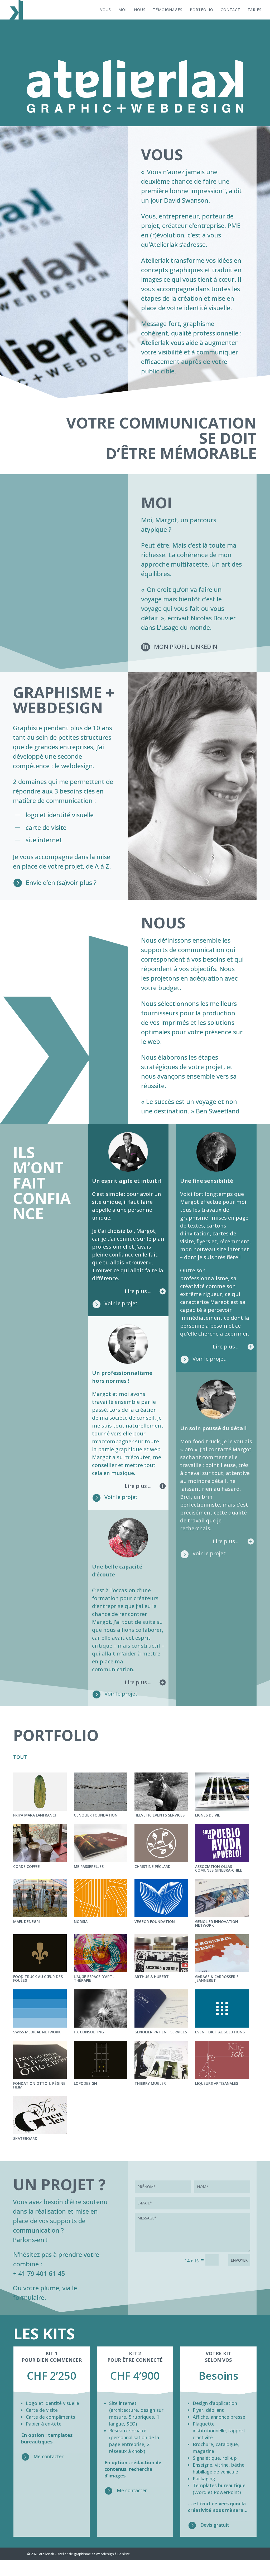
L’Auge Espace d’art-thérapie (94, 1978)
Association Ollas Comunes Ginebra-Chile (219, 1868)
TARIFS (255, 10)
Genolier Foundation (96, 1815)
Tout (20, 1757)
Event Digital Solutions (220, 2032)
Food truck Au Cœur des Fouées (38, 1978)
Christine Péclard (153, 1866)
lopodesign (85, 2083)
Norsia (81, 1922)
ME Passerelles (89, 1866)
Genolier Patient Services (161, 2032)
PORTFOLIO (202, 10)
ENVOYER (239, 2260)
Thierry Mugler (150, 2083)
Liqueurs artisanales (217, 2083)
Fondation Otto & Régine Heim (39, 2085)
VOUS (106, 10)
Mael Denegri (26, 1922)
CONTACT (230, 10)
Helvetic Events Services (160, 1815)
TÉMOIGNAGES (168, 10)
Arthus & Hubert (152, 1977)
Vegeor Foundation (155, 1922)
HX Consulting (89, 2032)
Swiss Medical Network (37, 2032)
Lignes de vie (208, 1815)
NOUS (140, 10)
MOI (122, 10)
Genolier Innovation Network (217, 1923)
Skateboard (25, 2138)
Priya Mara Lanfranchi (36, 1815)
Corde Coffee (26, 1866)
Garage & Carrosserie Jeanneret (217, 1978)
